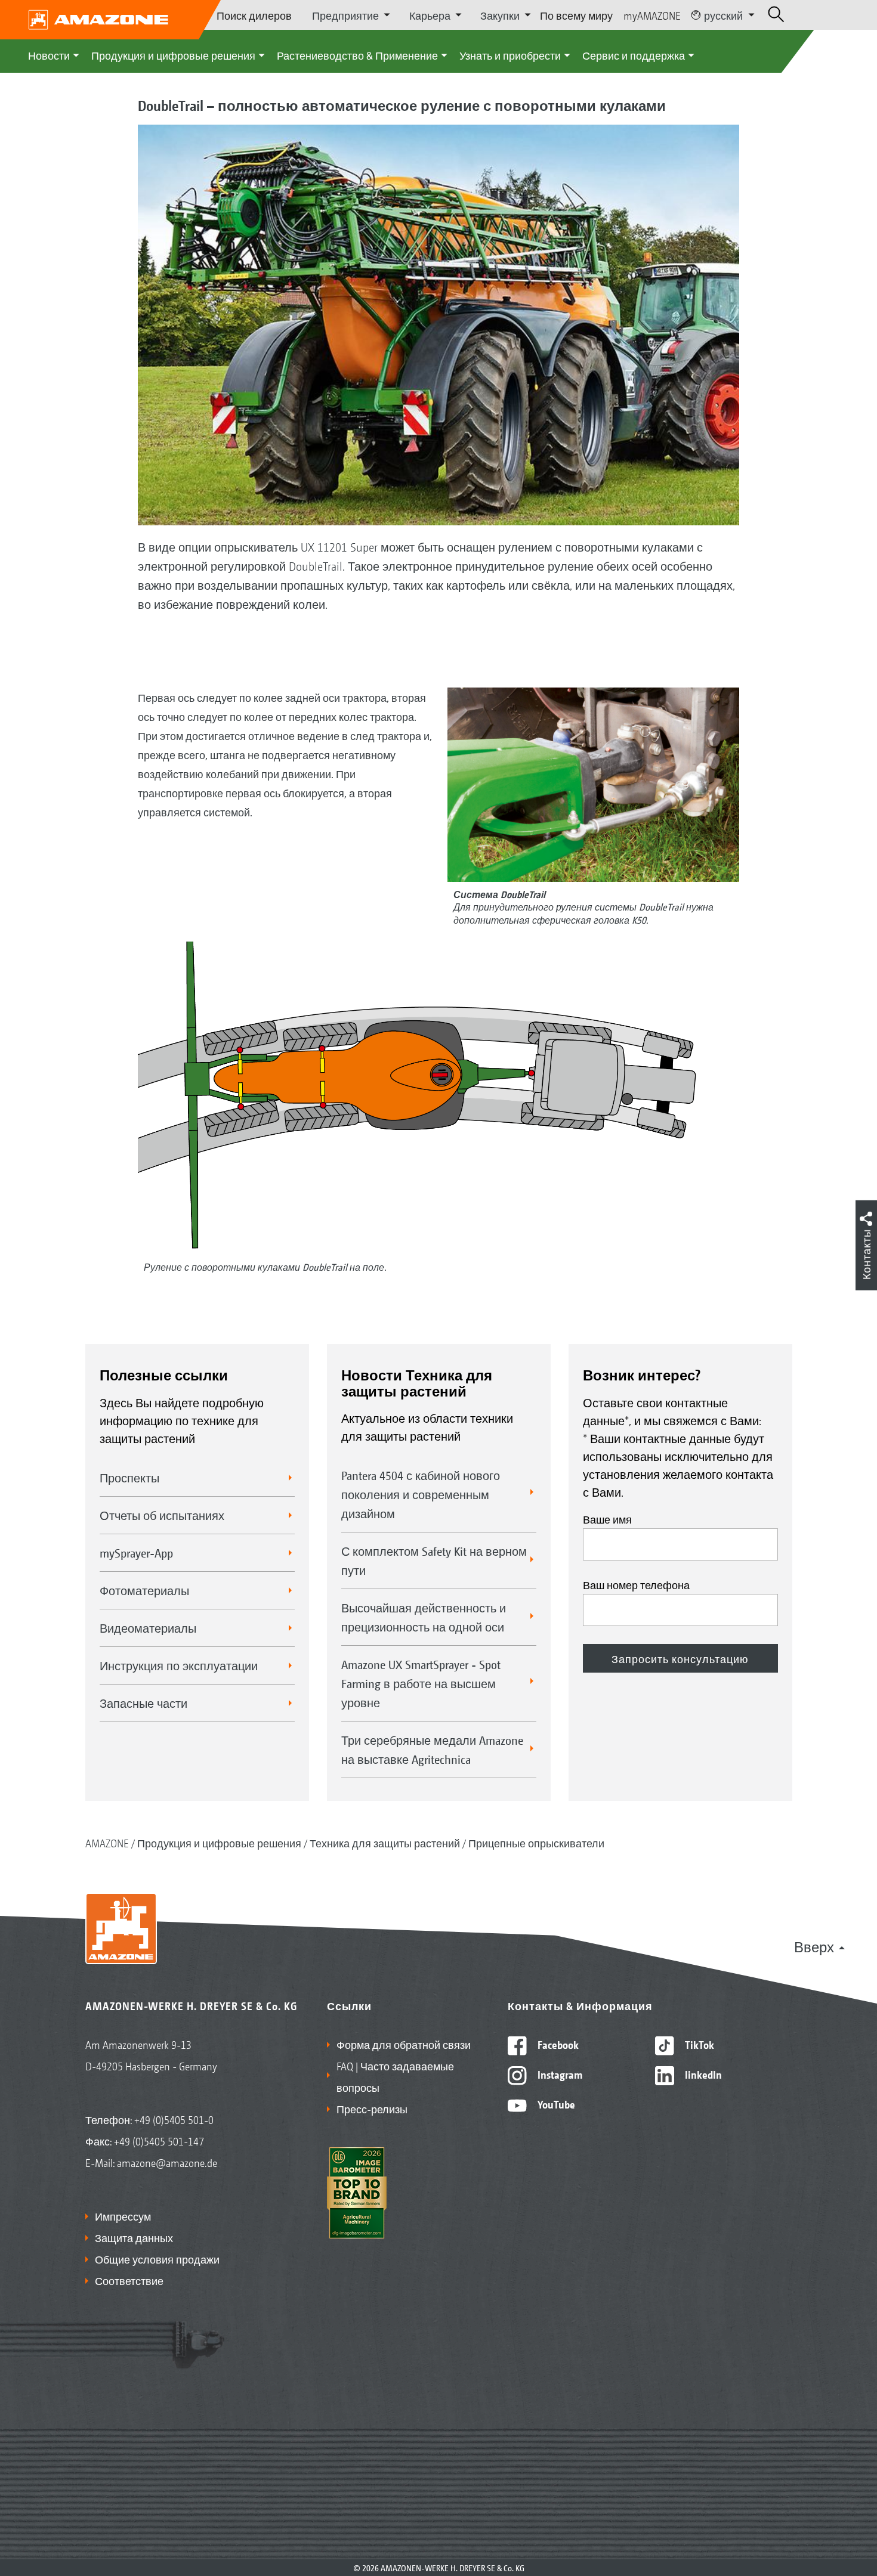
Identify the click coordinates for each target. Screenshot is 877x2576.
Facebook (557, 2044)
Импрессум (123, 2216)
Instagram (559, 2074)
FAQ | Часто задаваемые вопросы (395, 2076)
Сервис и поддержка (634, 55)
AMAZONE (107, 1843)
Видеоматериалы (148, 1628)
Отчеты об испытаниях (162, 1515)
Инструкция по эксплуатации (179, 1665)
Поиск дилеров (254, 15)
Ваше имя (607, 1519)
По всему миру (576, 15)
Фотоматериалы (144, 1590)
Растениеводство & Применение (357, 55)
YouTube (555, 2104)
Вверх (814, 1946)
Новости (49, 55)
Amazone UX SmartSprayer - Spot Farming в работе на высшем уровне (421, 1683)
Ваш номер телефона (636, 1584)
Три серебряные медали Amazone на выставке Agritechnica (432, 1750)
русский (723, 15)
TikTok (698, 2044)
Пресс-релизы (372, 2109)
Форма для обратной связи (404, 2044)
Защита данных (134, 2237)
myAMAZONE (652, 15)
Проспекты (129, 1478)
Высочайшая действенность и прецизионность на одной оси (424, 1617)
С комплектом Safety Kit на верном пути (434, 1561)
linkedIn (702, 2074)
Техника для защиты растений (385, 1843)
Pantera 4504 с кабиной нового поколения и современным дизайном (421, 1494)
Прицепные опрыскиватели (536, 1843)
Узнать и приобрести (510, 55)
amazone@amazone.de (167, 2162)
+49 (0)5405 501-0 (174, 2119)
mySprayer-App (136, 1553)
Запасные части (143, 1703)
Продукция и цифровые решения (173, 55)
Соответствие (129, 2280)
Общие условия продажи (157, 2259)
